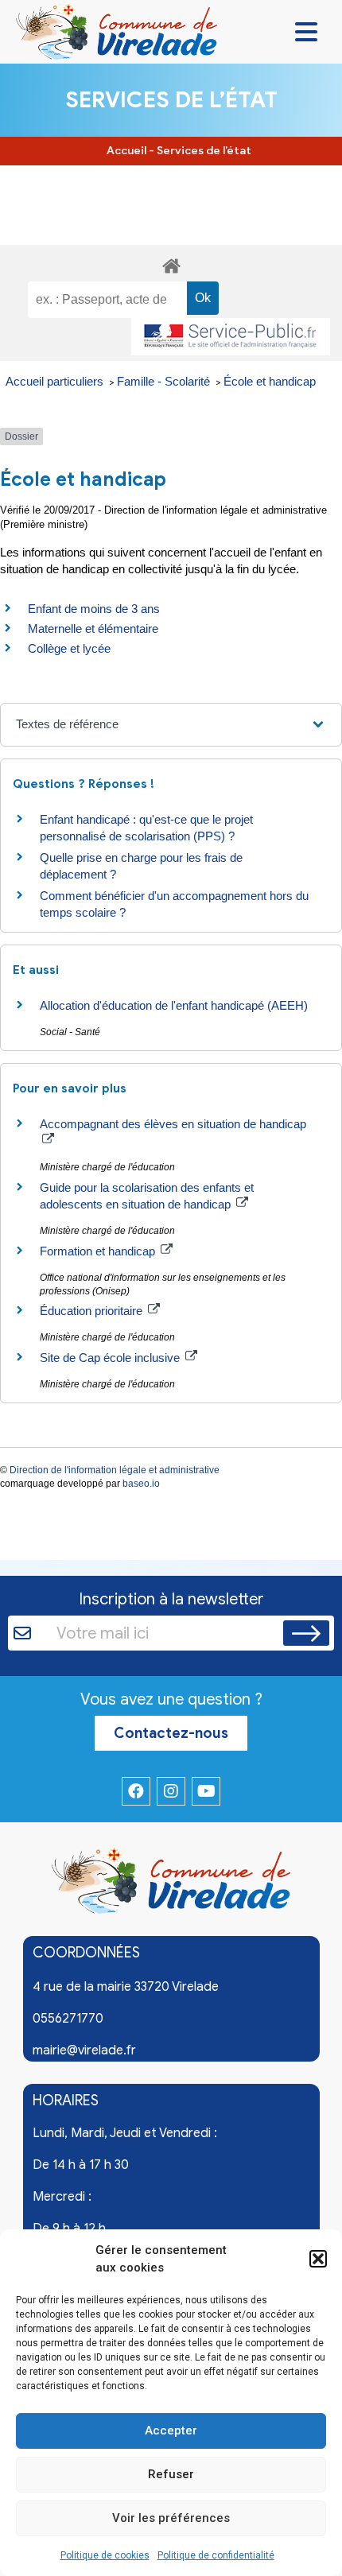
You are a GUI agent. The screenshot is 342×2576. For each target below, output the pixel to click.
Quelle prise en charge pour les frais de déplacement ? (141, 866)
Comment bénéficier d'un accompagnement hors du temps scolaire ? (174, 904)
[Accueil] (171, 1884)
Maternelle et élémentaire (93, 628)
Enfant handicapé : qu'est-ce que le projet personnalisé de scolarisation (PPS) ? (146, 828)
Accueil (126, 151)
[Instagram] (171, 1791)
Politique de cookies (105, 2555)
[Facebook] (136, 1791)
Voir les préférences (171, 2518)
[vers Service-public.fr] (231, 337)
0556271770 (68, 2019)
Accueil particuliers (56, 381)
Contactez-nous (171, 1733)
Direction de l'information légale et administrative (115, 1470)
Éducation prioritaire (93, 1311)
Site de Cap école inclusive (111, 1358)
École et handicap (270, 381)
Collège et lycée (69, 648)
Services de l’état (204, 151)
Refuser (171, 2474)
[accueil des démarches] (171, 264)
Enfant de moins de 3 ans (94, 609)
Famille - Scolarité (165, 381)
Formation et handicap (99, 1251)
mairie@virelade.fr (84, 2050)
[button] (318, 2259)
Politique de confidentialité (216, 2555)
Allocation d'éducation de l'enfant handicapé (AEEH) (174, 1005)
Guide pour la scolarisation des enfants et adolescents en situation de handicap (147, 1196)
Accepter (171, 2431)
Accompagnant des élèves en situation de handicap (173, 1124)
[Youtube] (206, 1791)
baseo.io (141, 1484)
